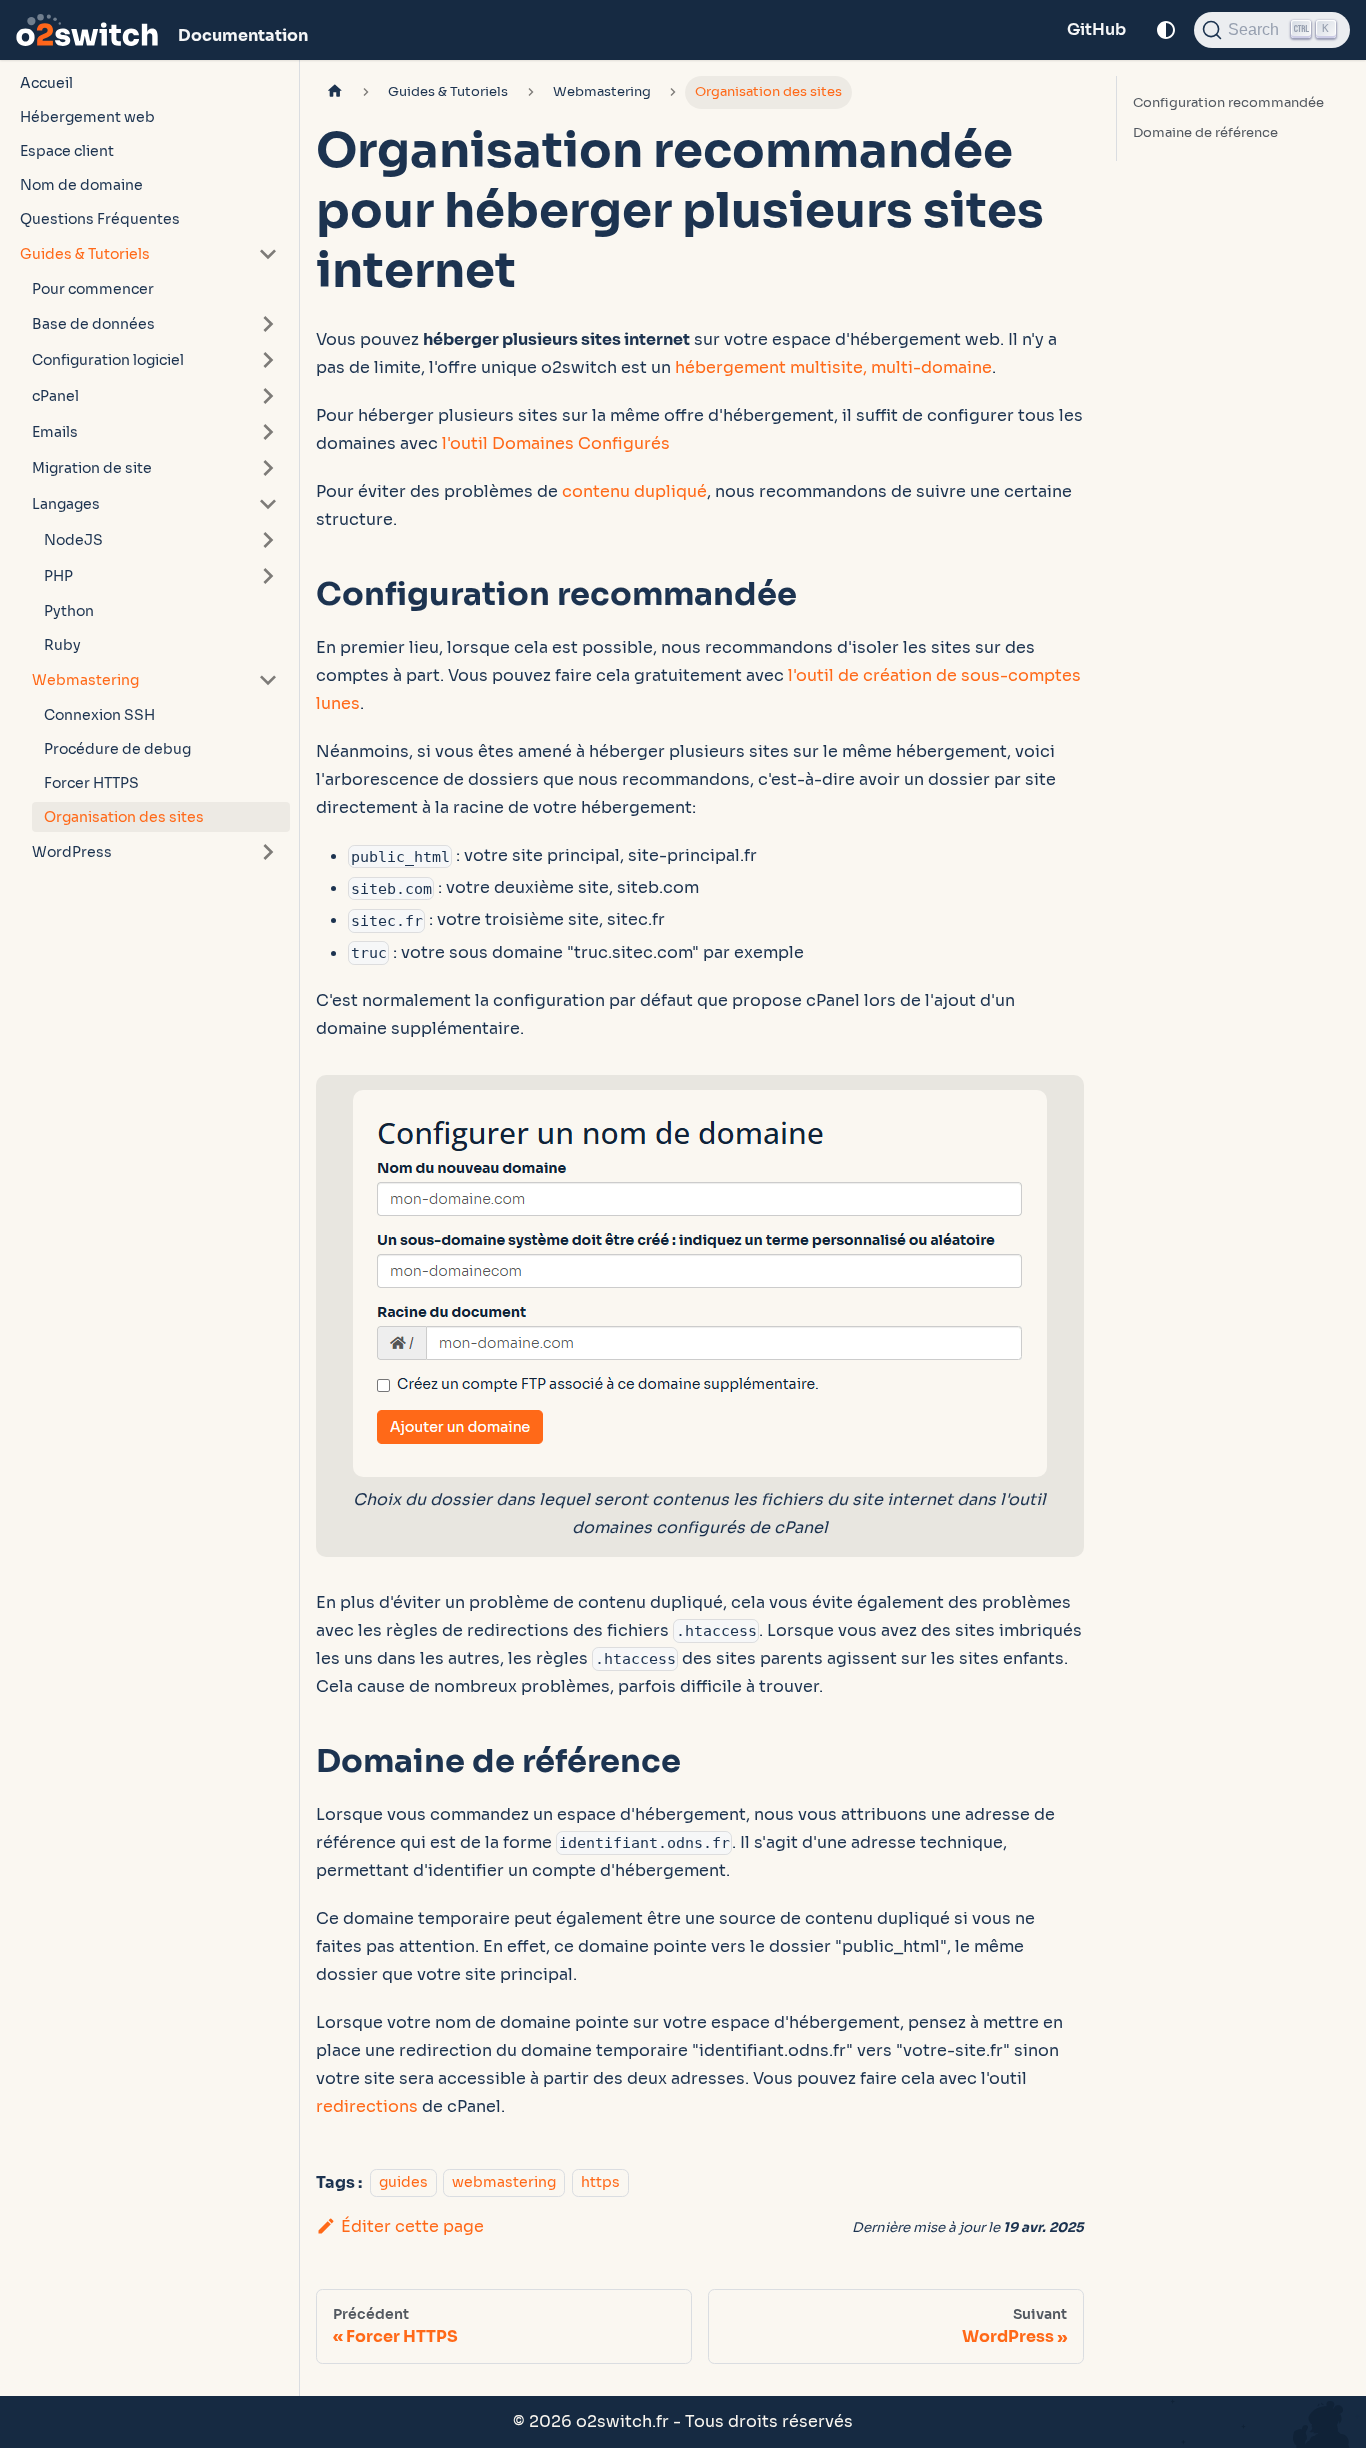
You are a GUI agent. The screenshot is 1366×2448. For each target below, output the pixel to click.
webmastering (504, 2183)
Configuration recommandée (1228, 103)
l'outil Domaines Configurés (556, 443)
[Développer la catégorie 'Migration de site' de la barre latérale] (268, 468)
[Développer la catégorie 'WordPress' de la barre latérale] (268, 852)
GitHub (1096, 29)
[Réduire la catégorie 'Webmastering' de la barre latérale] (268, 680)
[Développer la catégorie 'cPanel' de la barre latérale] (268, 396)
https (600, 2183)
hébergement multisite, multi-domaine (833, 367)
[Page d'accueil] (335, 92)
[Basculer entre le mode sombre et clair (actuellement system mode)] (1166, 30)
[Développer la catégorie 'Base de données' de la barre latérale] (268, 324)
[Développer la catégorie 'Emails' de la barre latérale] (268, 432)
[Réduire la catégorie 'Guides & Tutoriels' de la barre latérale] (268, 254)
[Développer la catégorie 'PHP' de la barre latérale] (268, 576)
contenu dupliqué (634, 491)
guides (403, 2183)
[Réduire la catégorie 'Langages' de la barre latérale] (268, 504)
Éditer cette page (412, 2226)
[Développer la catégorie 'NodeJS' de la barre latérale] (268, 540)
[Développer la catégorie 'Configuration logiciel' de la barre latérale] (268, 360)
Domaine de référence (1205, 133)
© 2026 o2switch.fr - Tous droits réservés (683, 2421)
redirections (367, 2106)
